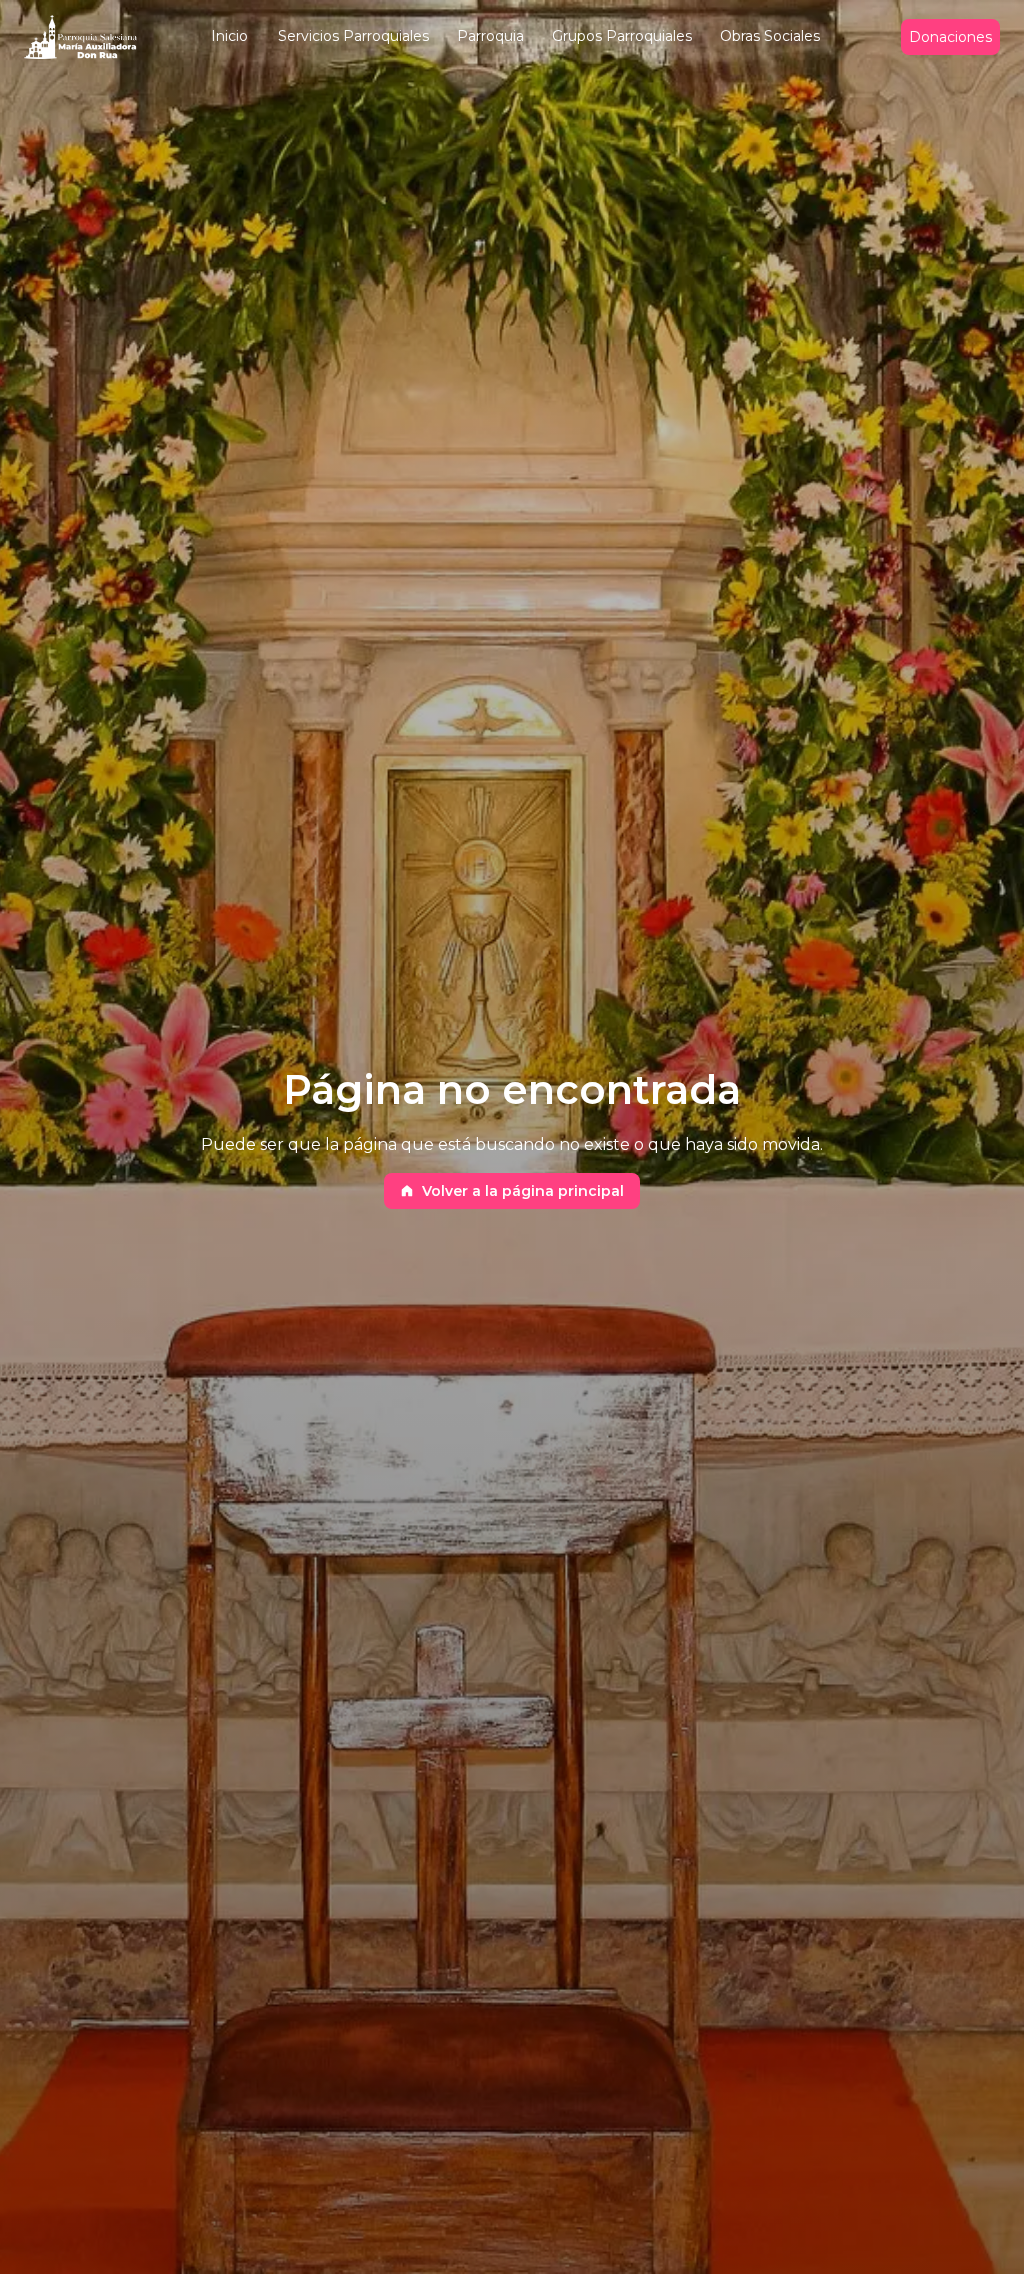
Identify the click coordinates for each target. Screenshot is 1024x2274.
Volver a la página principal (523, 1191)
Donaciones (950, 37)
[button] (230, 37)
